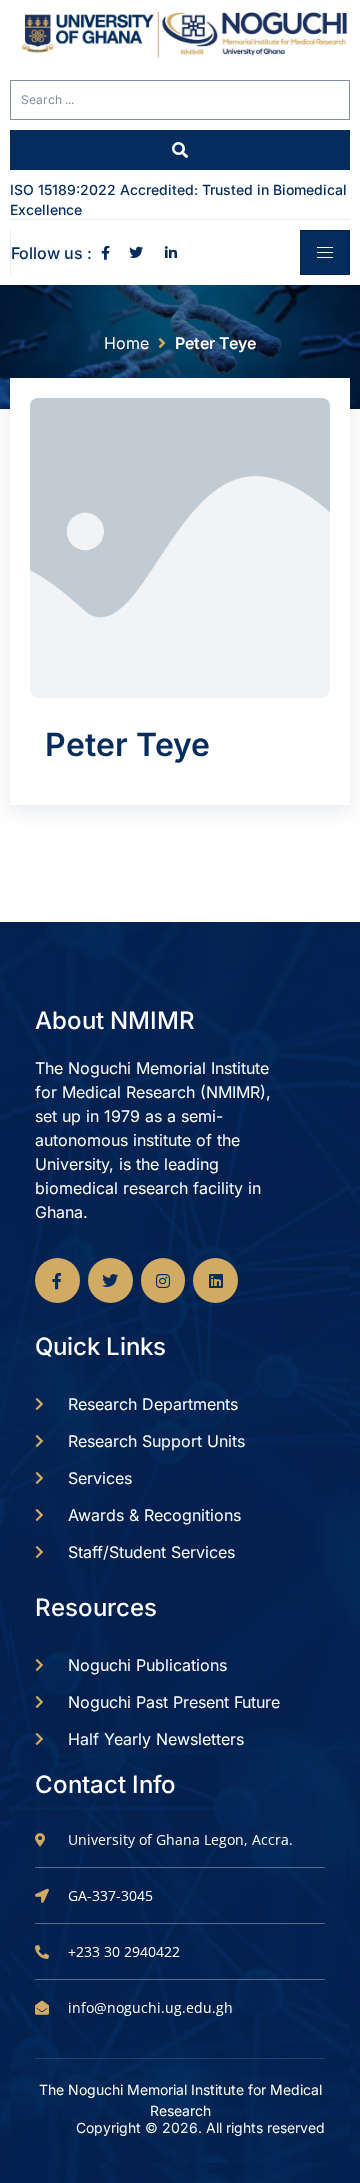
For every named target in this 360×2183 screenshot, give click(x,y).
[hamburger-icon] (325, 252)
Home (126, 343)
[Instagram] (163, 1280)
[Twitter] (110, 1280)
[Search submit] (180, 150)
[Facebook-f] (57, 1280)
